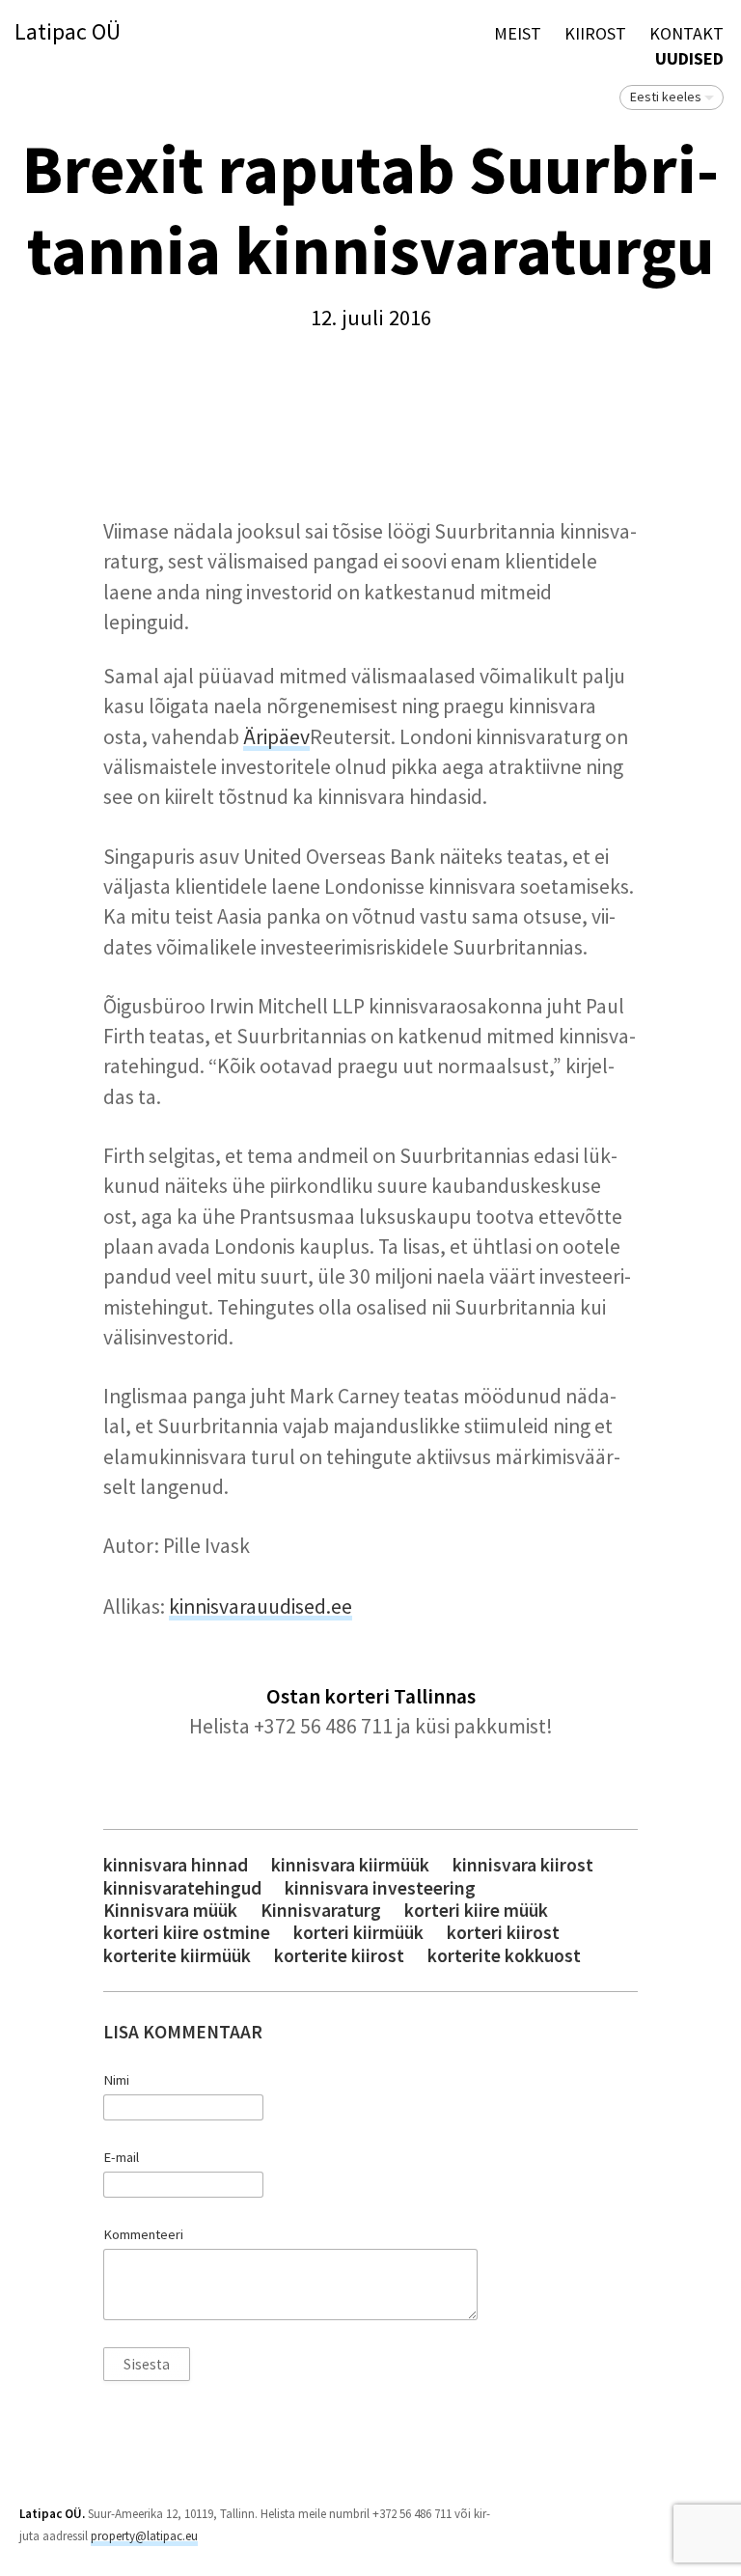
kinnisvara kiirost (523, 1865)
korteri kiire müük (476, 1911)
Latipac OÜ (68, 32)
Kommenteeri (143, 2234)
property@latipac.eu (144, 2536)
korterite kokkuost (504, 1956)
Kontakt (686, 33)
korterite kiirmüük (177, 1956)
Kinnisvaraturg (321, 1911)
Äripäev (276, 737)
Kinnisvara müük (170, 1911)
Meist (518, 33)
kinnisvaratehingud (182, 1888)
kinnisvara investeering (380, 1888)
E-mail (121, 2157)
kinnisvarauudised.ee (261, 1607)
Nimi (116, 2080)
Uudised (689, 58)
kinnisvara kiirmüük (350, 1865)
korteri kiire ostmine (187, 1933)
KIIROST (595, 33)
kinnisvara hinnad (176, 1865)
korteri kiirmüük (358, 1933)
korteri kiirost (503, 1933)
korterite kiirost (339, 1956)
